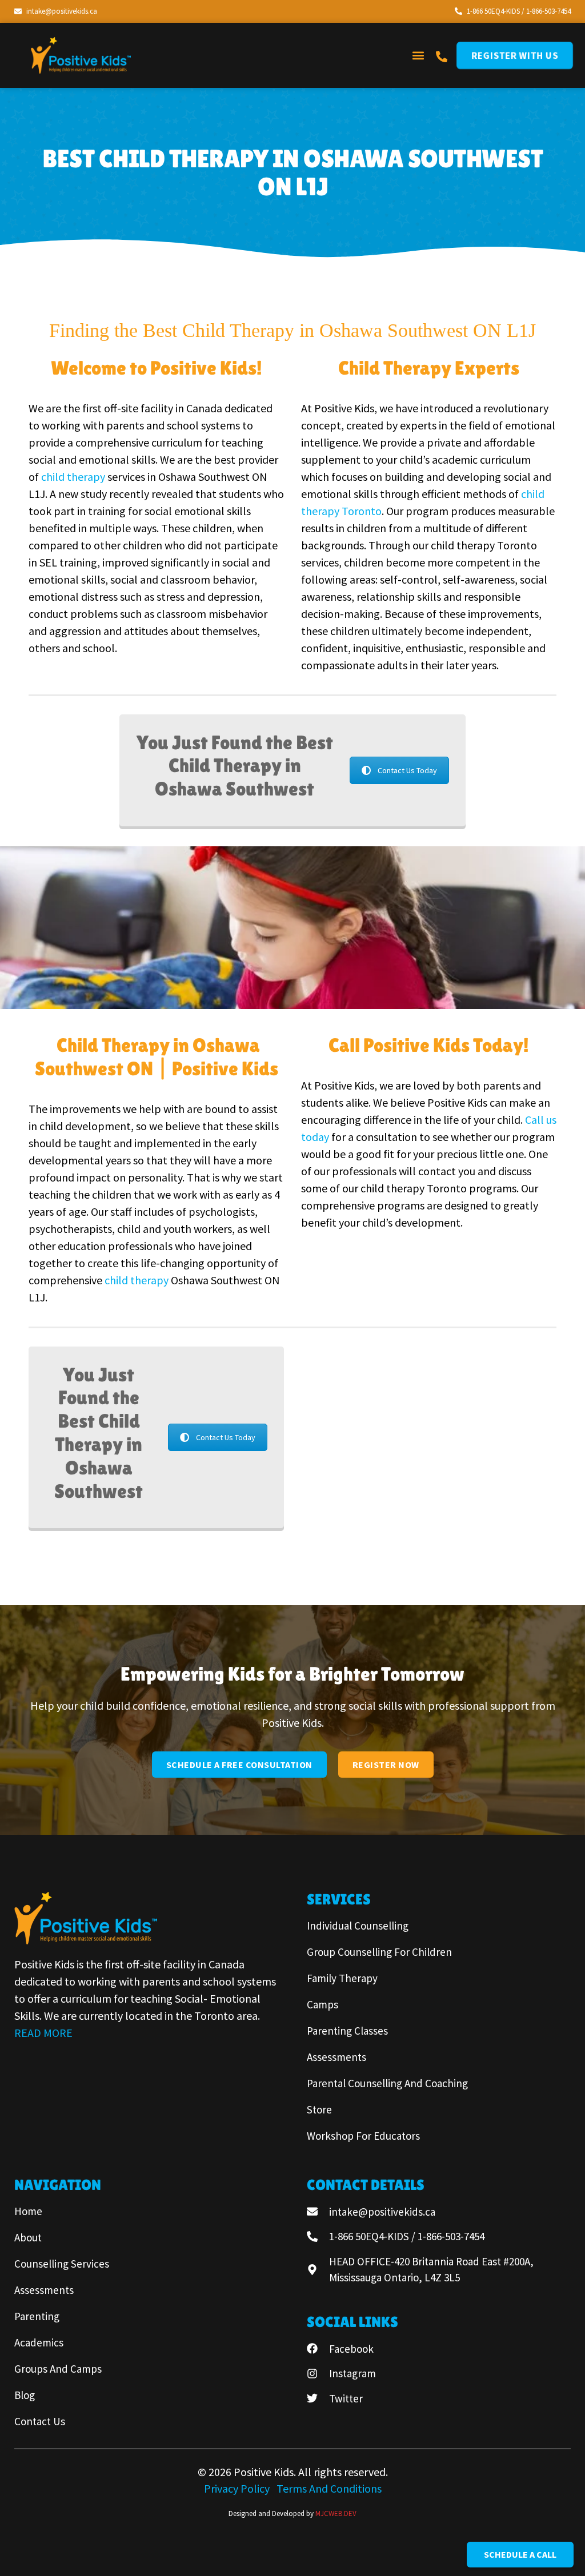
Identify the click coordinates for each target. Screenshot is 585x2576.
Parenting (37, 2316)
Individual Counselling (358, 1926)
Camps (322, 2004)
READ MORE (43, 2033)
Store (319, 2109)
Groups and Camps (58, 2369)
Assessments (336, 2057)
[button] (418, 55)
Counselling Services (62, 2264)
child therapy (74, 477)
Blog (25, 2395)
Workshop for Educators (363, 2136)
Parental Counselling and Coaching (387, 2083)
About (28, 2237)
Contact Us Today (407, 770)
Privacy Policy (238, 2488)
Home (28, 2211)
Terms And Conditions (329, 2488)
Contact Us (40, 2421)
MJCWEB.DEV (336, 2513)
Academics (39, 2342)
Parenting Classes (347, 2031)
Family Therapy (342, 1978)
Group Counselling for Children (379, 1952)
